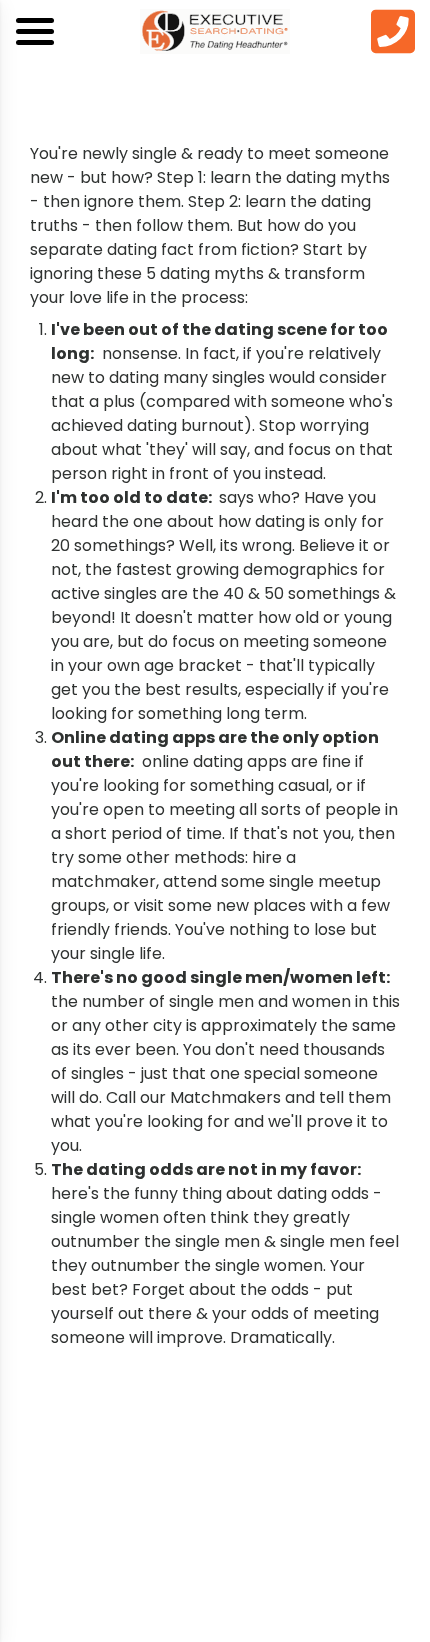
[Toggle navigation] (35, 31)
